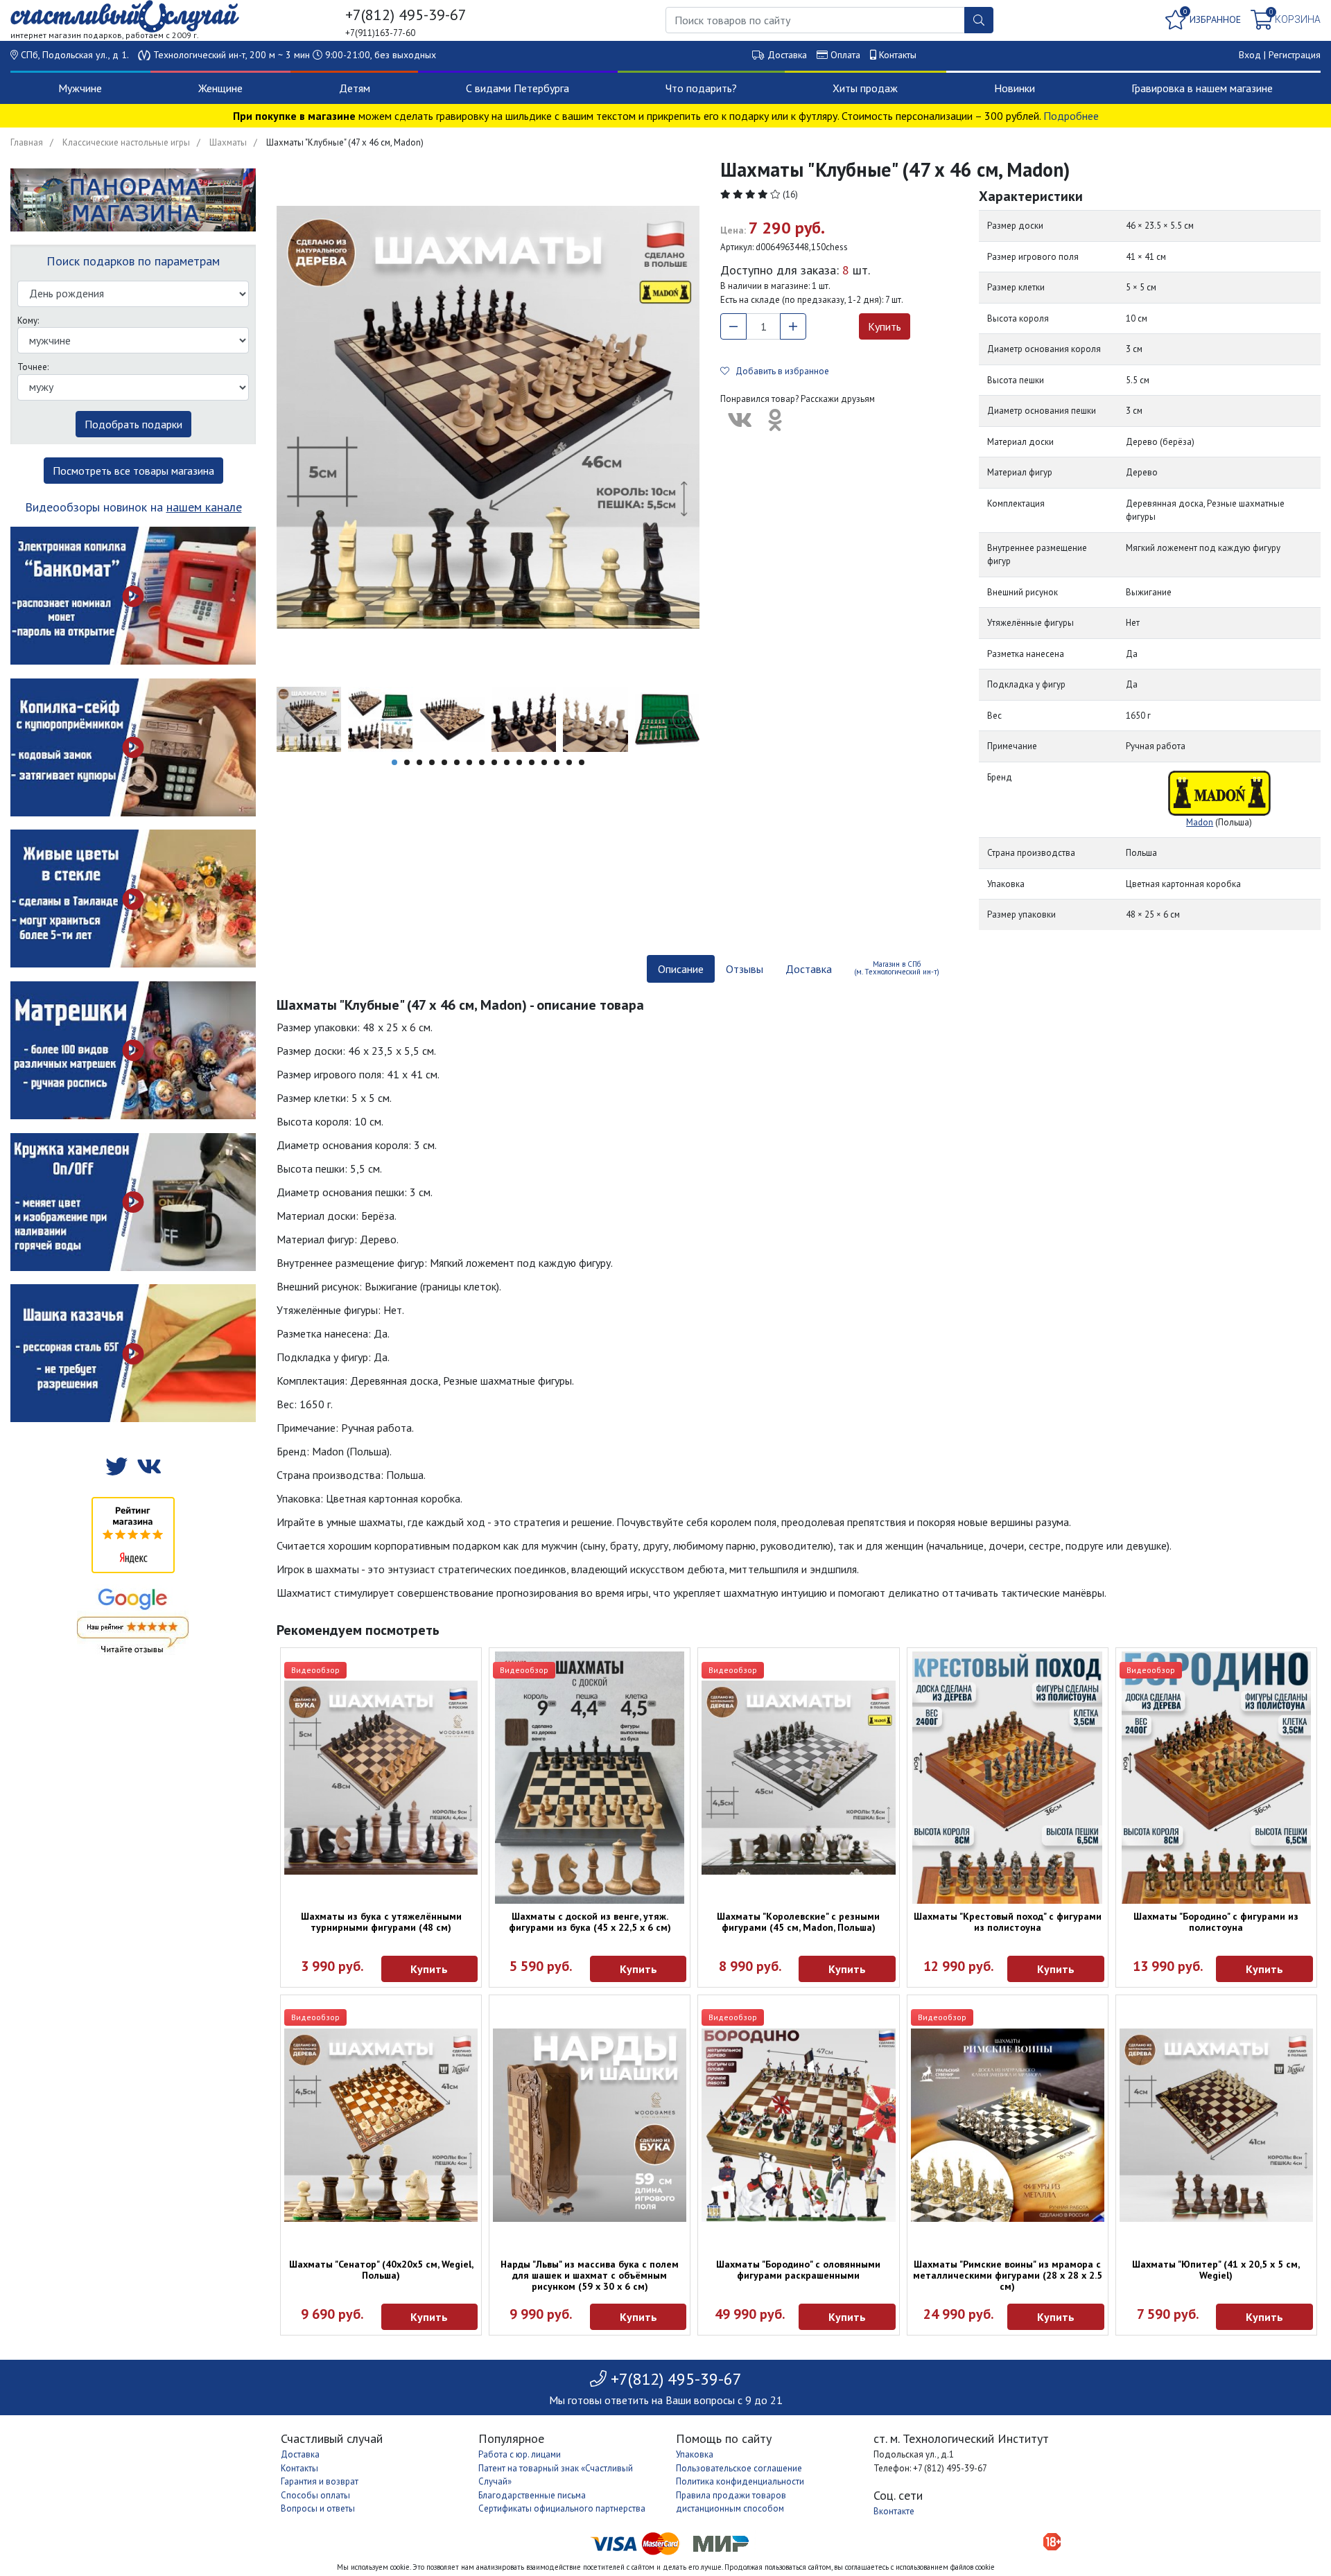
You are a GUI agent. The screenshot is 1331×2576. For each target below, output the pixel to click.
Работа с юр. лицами (520, 2454)
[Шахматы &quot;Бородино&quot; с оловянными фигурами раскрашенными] (798, 2125)
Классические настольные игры (126, 142)
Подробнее (1071, 116)
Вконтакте (894, 2511)
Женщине (220, 88)
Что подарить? (701, 88)
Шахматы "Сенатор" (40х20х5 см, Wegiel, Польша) (381, 2270)
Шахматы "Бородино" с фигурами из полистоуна (1216, 1922)
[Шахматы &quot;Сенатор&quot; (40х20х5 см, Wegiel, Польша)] (381, 2125)
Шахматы (228, 142)
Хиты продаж (865, 88)
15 (569, 762)
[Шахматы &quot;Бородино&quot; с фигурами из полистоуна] (1216, 1778)
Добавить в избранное (779, 371)
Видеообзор (315, 1670)
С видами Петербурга (517, 88)
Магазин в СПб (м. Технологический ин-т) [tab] (897, 968)
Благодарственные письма (532, 2495)
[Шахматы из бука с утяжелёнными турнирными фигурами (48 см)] (381, 1777)
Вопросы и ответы (318, 2508)
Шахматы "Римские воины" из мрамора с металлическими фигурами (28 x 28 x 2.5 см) (1008, 2275)
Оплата (845, 55)
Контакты (898, 55)
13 (544, 762)
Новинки (1015, 88)
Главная (27, 142)
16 (582, 762)
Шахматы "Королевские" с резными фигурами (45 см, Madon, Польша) (798, 1922)
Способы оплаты (315, 2495)
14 (557, 762)
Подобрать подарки (133, 424)
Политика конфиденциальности (740, 2481)
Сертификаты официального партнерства (562, 2508)
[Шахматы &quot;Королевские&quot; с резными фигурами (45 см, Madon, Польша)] (798, 1777)
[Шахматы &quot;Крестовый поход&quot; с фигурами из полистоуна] (1008, 1778)
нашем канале (204, 507)
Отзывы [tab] (745, 969)
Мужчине (80, 88)
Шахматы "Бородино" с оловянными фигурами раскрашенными (798, 2270)
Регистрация (1295, 55)
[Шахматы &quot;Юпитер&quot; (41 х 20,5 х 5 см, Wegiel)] (1216, 2125)
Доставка (787, 55)
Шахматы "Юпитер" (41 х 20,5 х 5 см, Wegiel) (1216, 2270)
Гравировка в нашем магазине (1202, 88)
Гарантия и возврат (320, 2481)
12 (532, 762)
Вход (1250, 55)
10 (507, 762)
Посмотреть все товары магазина (133, 471)
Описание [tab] (681, 969)
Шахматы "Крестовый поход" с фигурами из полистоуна (1008, 1922)
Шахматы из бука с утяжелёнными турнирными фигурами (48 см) (381, 1922)
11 (519, 762)
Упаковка (695, 2454)
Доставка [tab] (809, 969)
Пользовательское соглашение (739, 2468)
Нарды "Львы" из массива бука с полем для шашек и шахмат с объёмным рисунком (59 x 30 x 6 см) (590, 2275)
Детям (355, 88)
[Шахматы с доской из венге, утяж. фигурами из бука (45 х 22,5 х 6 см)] (590, 1778)
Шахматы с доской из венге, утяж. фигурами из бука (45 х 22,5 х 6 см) (590, 1922)
